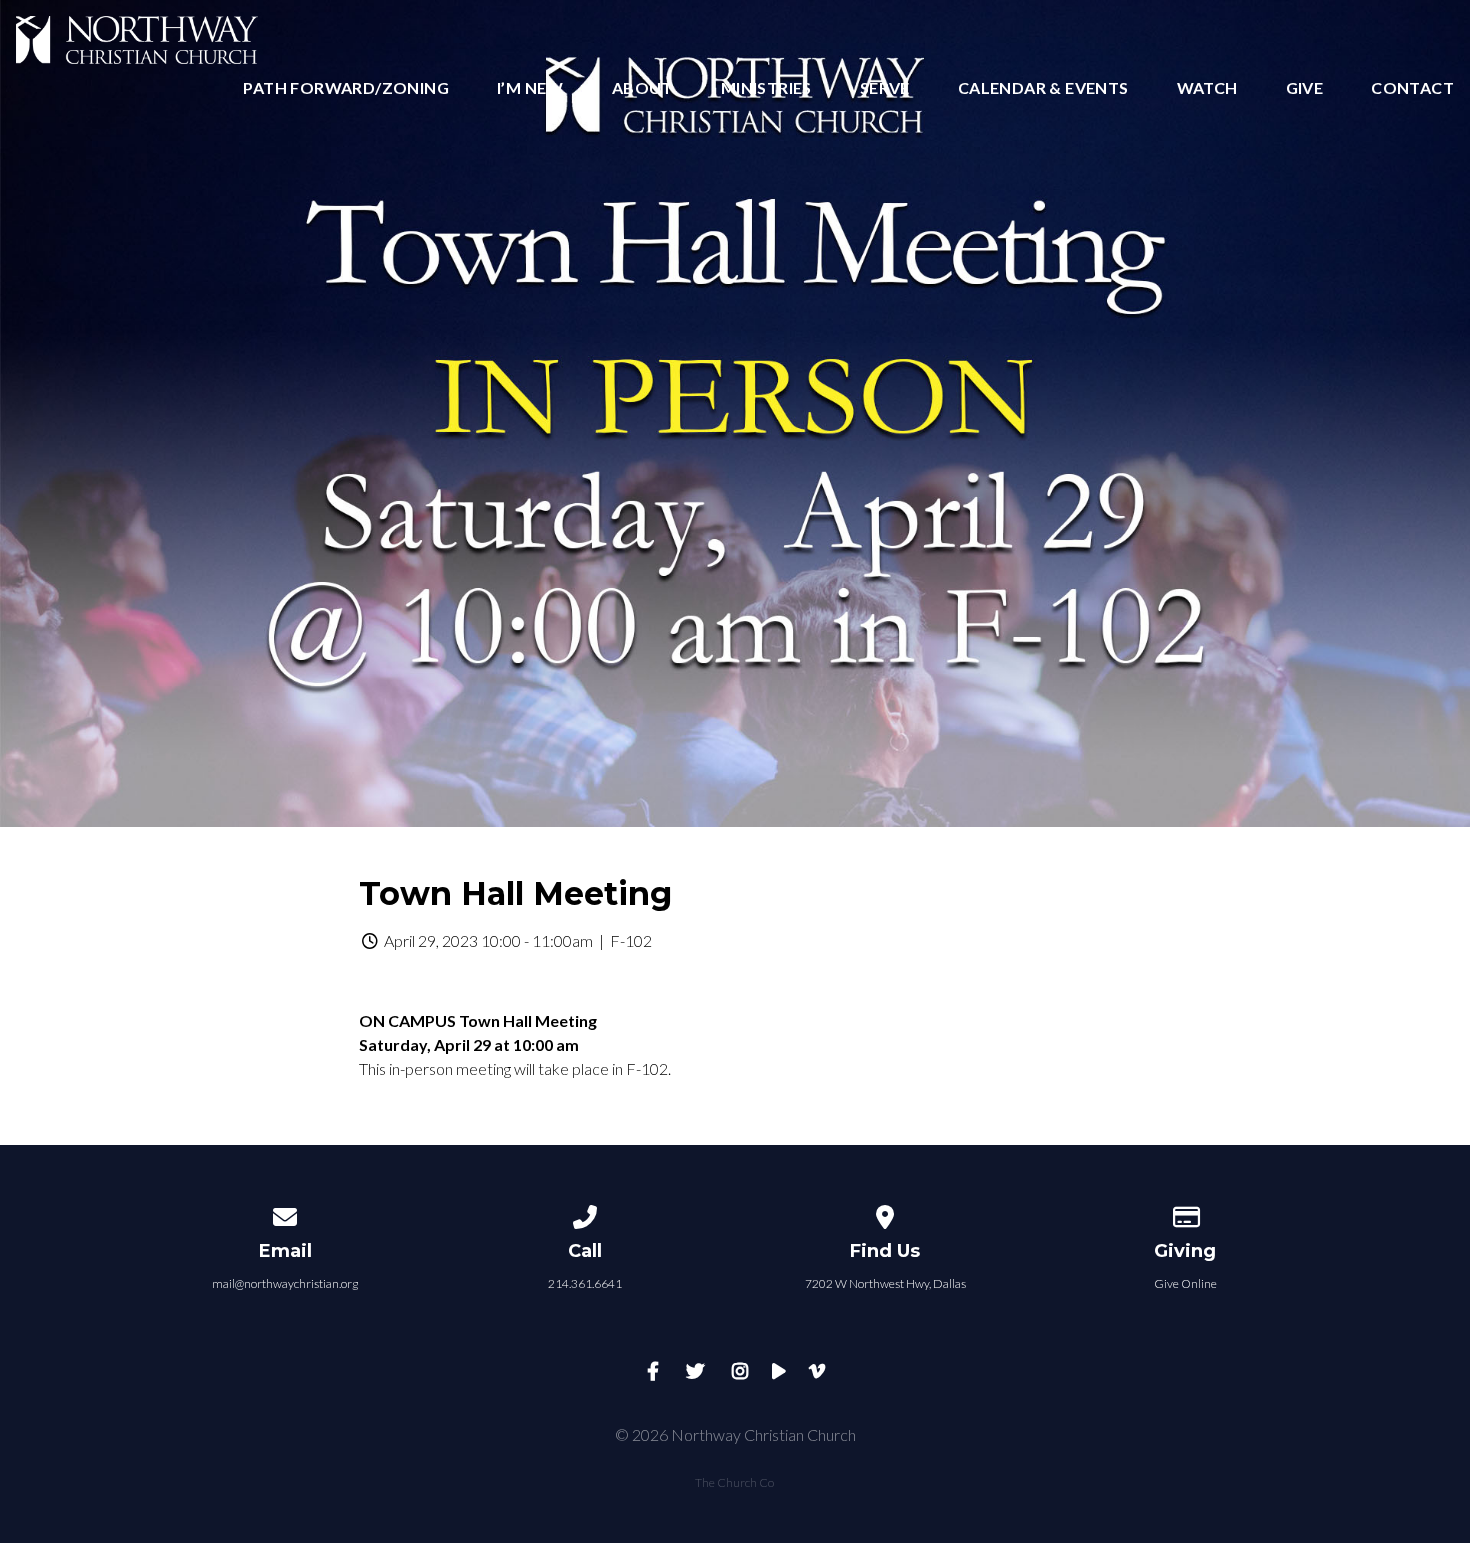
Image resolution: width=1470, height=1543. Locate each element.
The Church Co (734, 1482)
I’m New (530, 88)
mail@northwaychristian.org (285, 1283)
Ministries (766, 88)
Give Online (1185, 1283)
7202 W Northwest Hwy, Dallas (885, 1283)
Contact (1412, 88)
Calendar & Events (1043, 88)
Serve (885, 88)
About (642, 88)
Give (1305, 88)
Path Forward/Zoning (346, 88)
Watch (1207, 88)
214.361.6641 (585, 1283)
